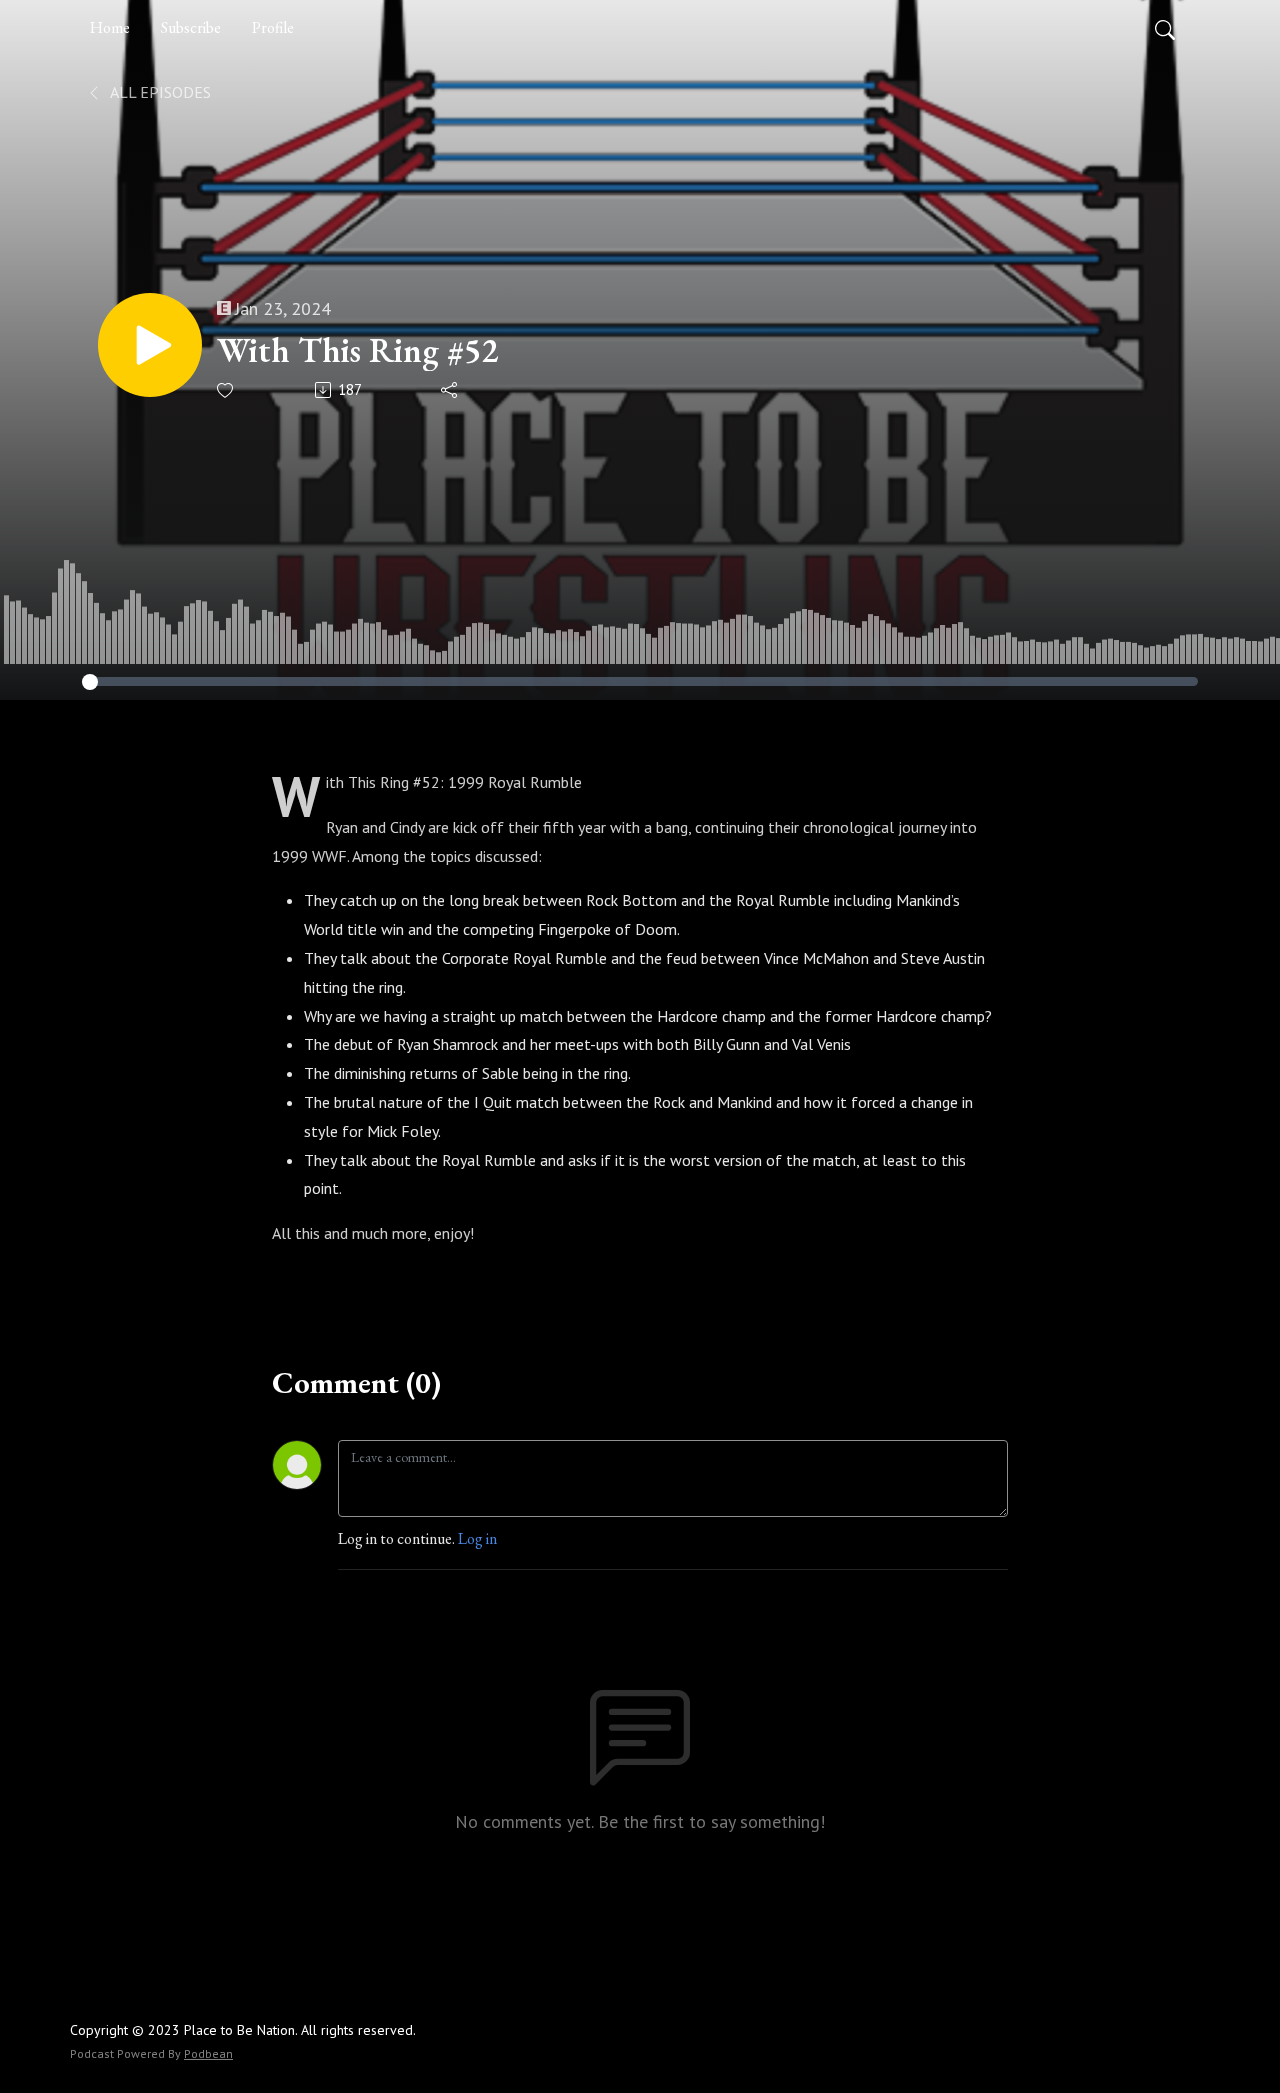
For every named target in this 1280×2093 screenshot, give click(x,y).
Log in (477, 1538)
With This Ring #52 (357, 350)
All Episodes (159, 92)
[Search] (1165, 28)
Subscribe (191, 27)
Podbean (208, 2053)
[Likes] (226, 390)
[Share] (450, 390)
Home (110, 27)
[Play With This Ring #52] (150, 345)
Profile (273, 27)
